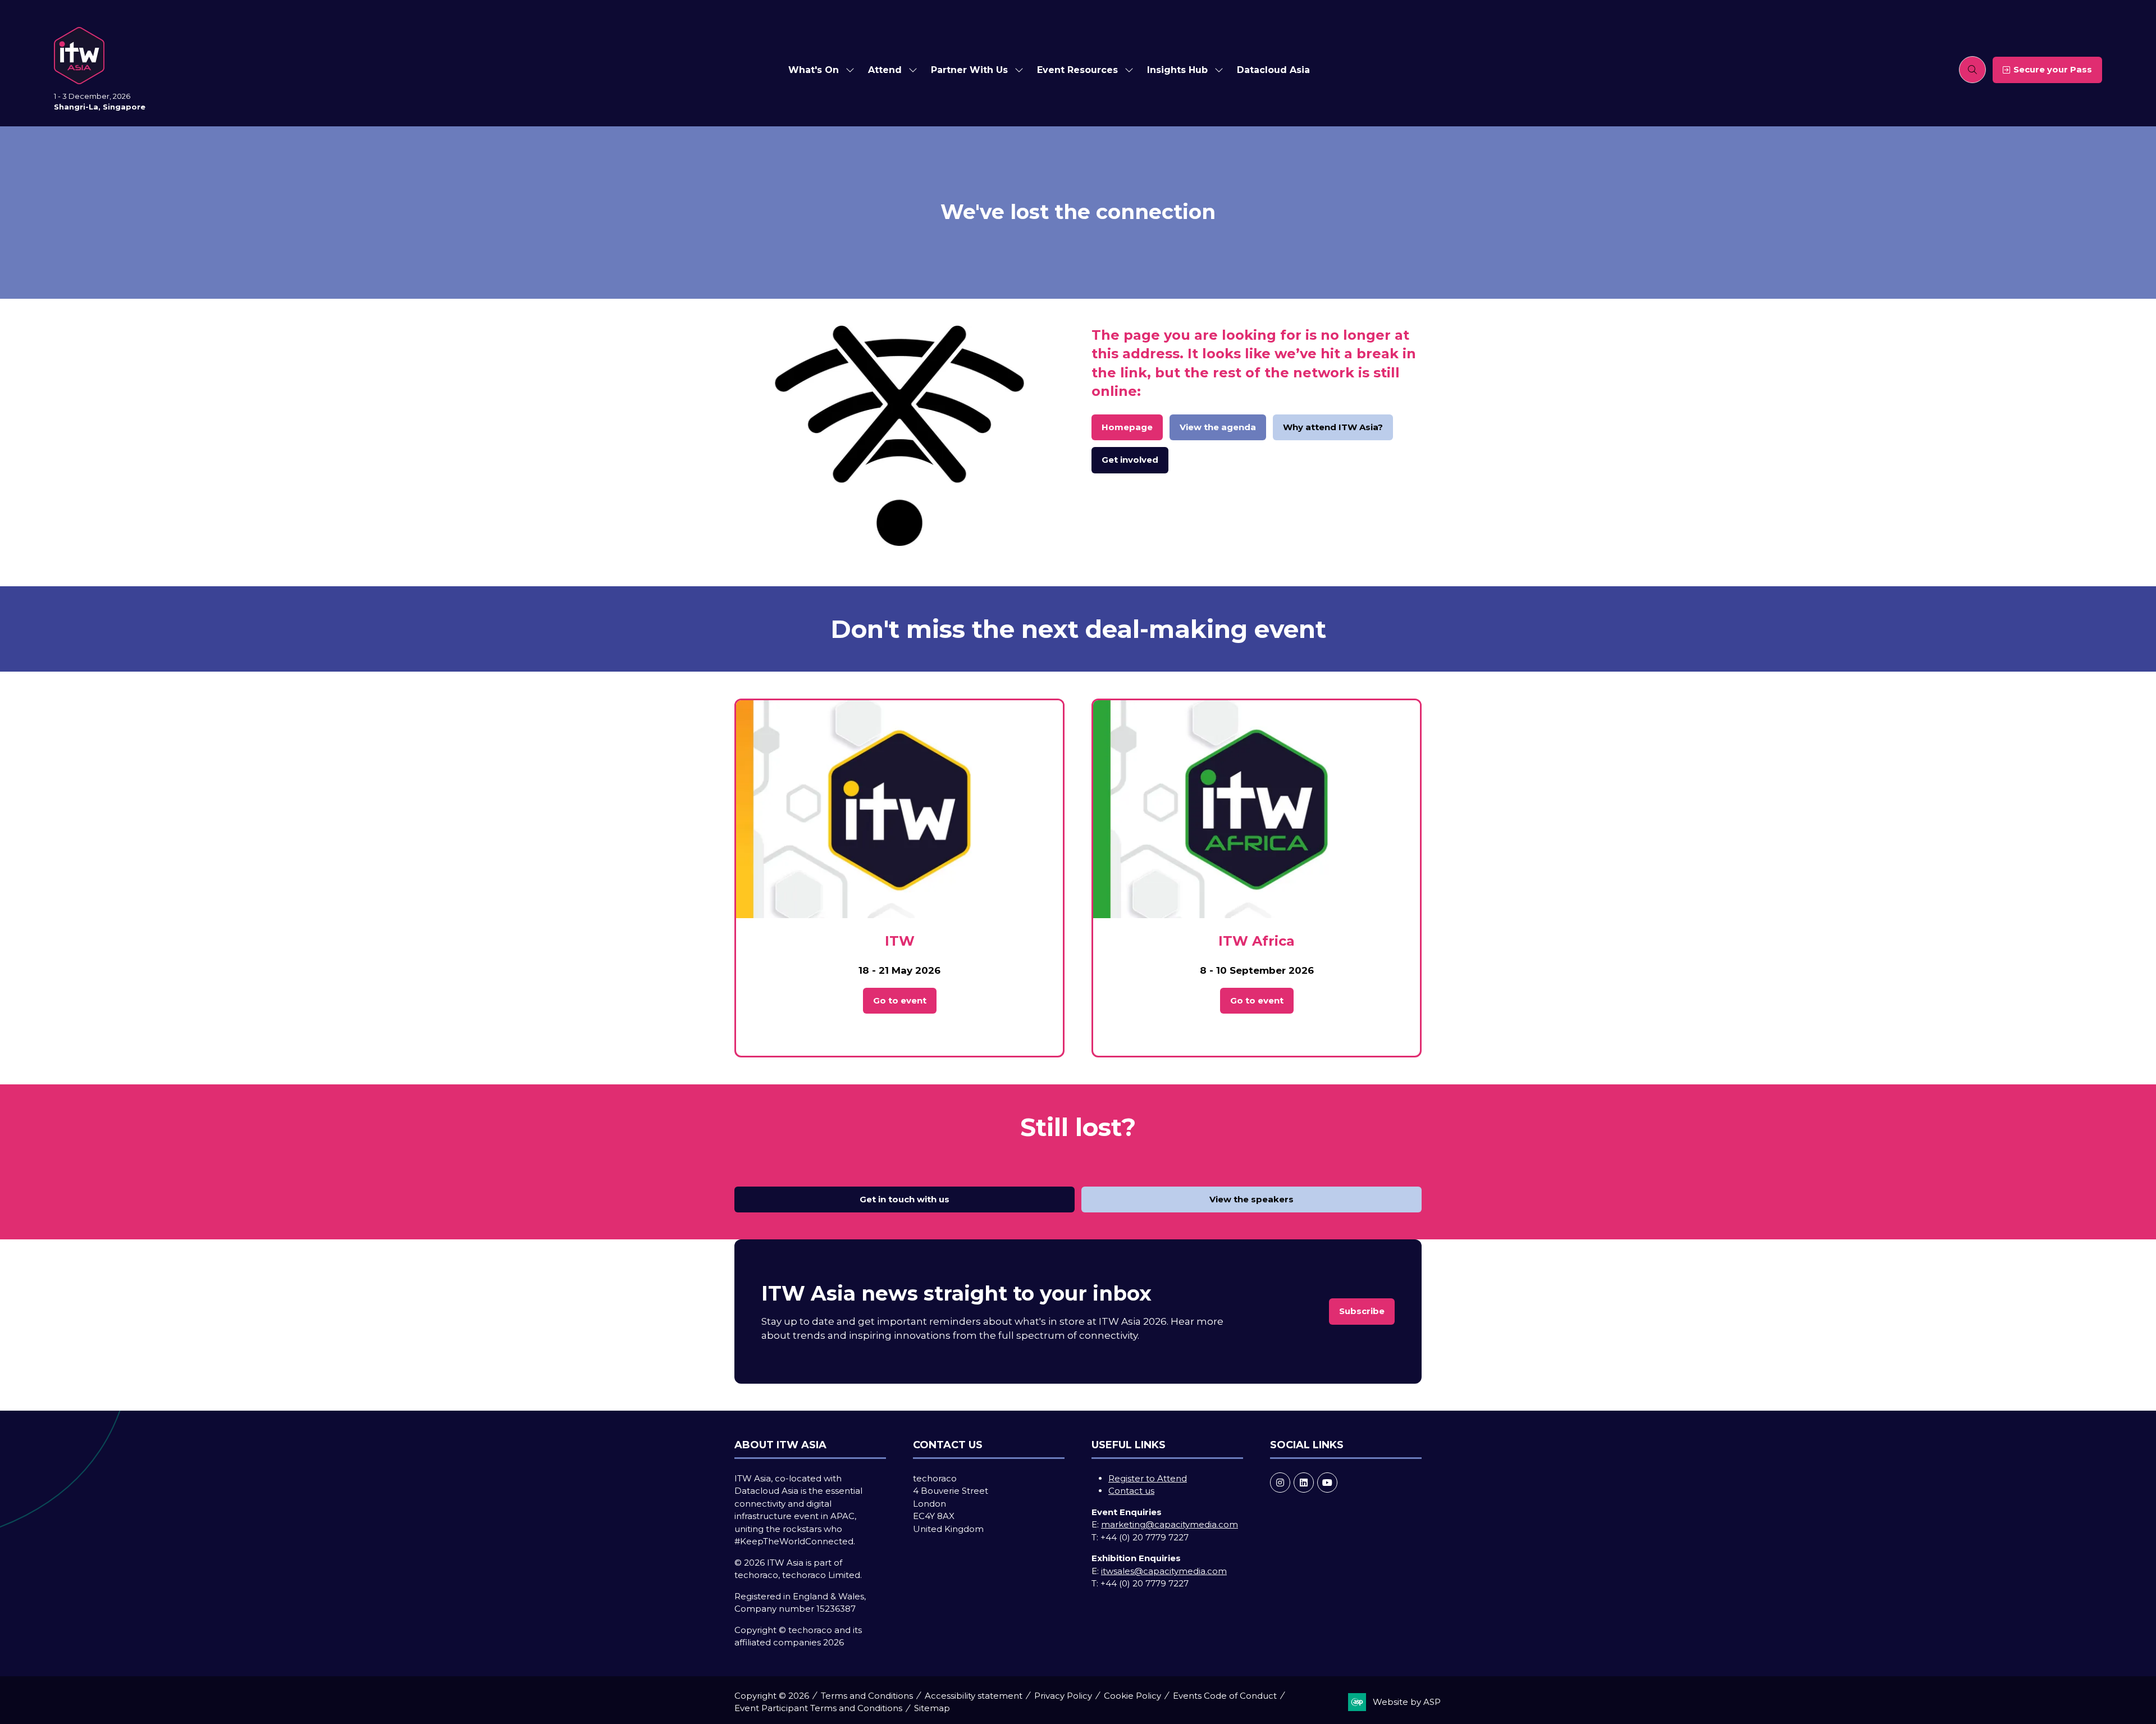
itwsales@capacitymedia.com (1164, 1571)
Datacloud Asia (1273, 70)
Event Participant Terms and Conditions (818, 1708)
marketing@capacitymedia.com (1170, 1524)
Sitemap (932, 1708)
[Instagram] (1280, 1483)
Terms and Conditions (867, 1696)
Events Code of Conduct (1225, 1696)
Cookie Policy (1132, 1696)
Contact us (1131, 1491)
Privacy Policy (1063, 1696)
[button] (1972, 70)
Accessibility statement (974, 1696)
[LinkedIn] (1304, 1483)
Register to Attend (1148, 1478)
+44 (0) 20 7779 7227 (1145, 1537)
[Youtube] (1327, 1483)
